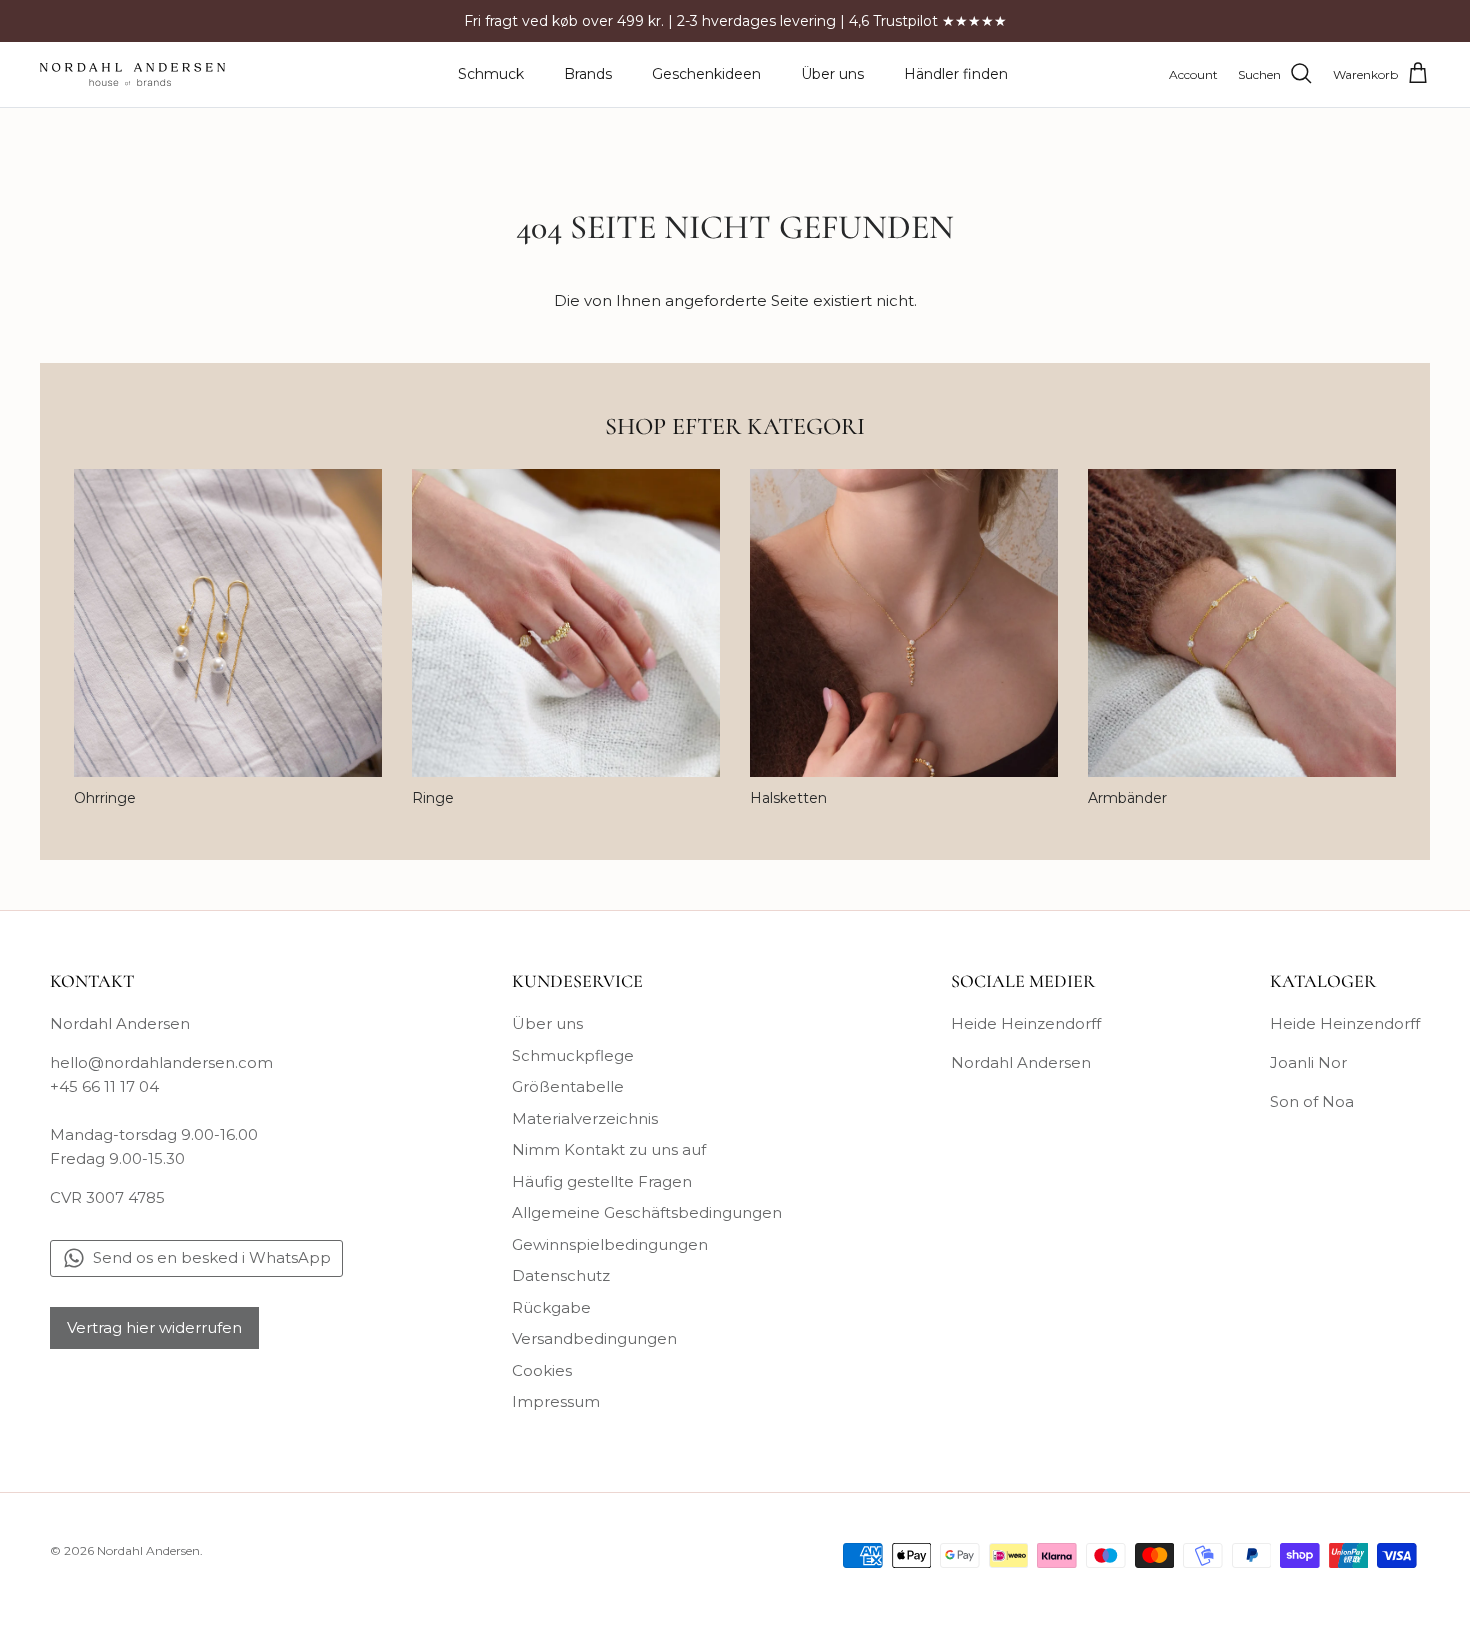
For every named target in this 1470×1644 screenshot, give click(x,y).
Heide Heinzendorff (1026, 1023)
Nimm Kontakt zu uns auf (609, 1149)
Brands (588, 74)
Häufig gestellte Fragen (602, 1181)
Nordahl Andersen (1021, 1062)
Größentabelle (568, 1086)
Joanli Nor (1308, 1062)
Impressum (556, 1401)
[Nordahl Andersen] (132, 74)
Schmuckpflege (573, 1055)
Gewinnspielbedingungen (610, 1244)
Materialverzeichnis (585, 1118)
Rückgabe (551, 1307)
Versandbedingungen (594, 1338)
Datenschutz (561, 1275)
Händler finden (956, 74)
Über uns (832, 74)
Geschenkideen (706, 74)
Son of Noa (1312, 1101)
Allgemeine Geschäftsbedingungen (647, 1212)
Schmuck (491, 74)
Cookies (542, 1370)
